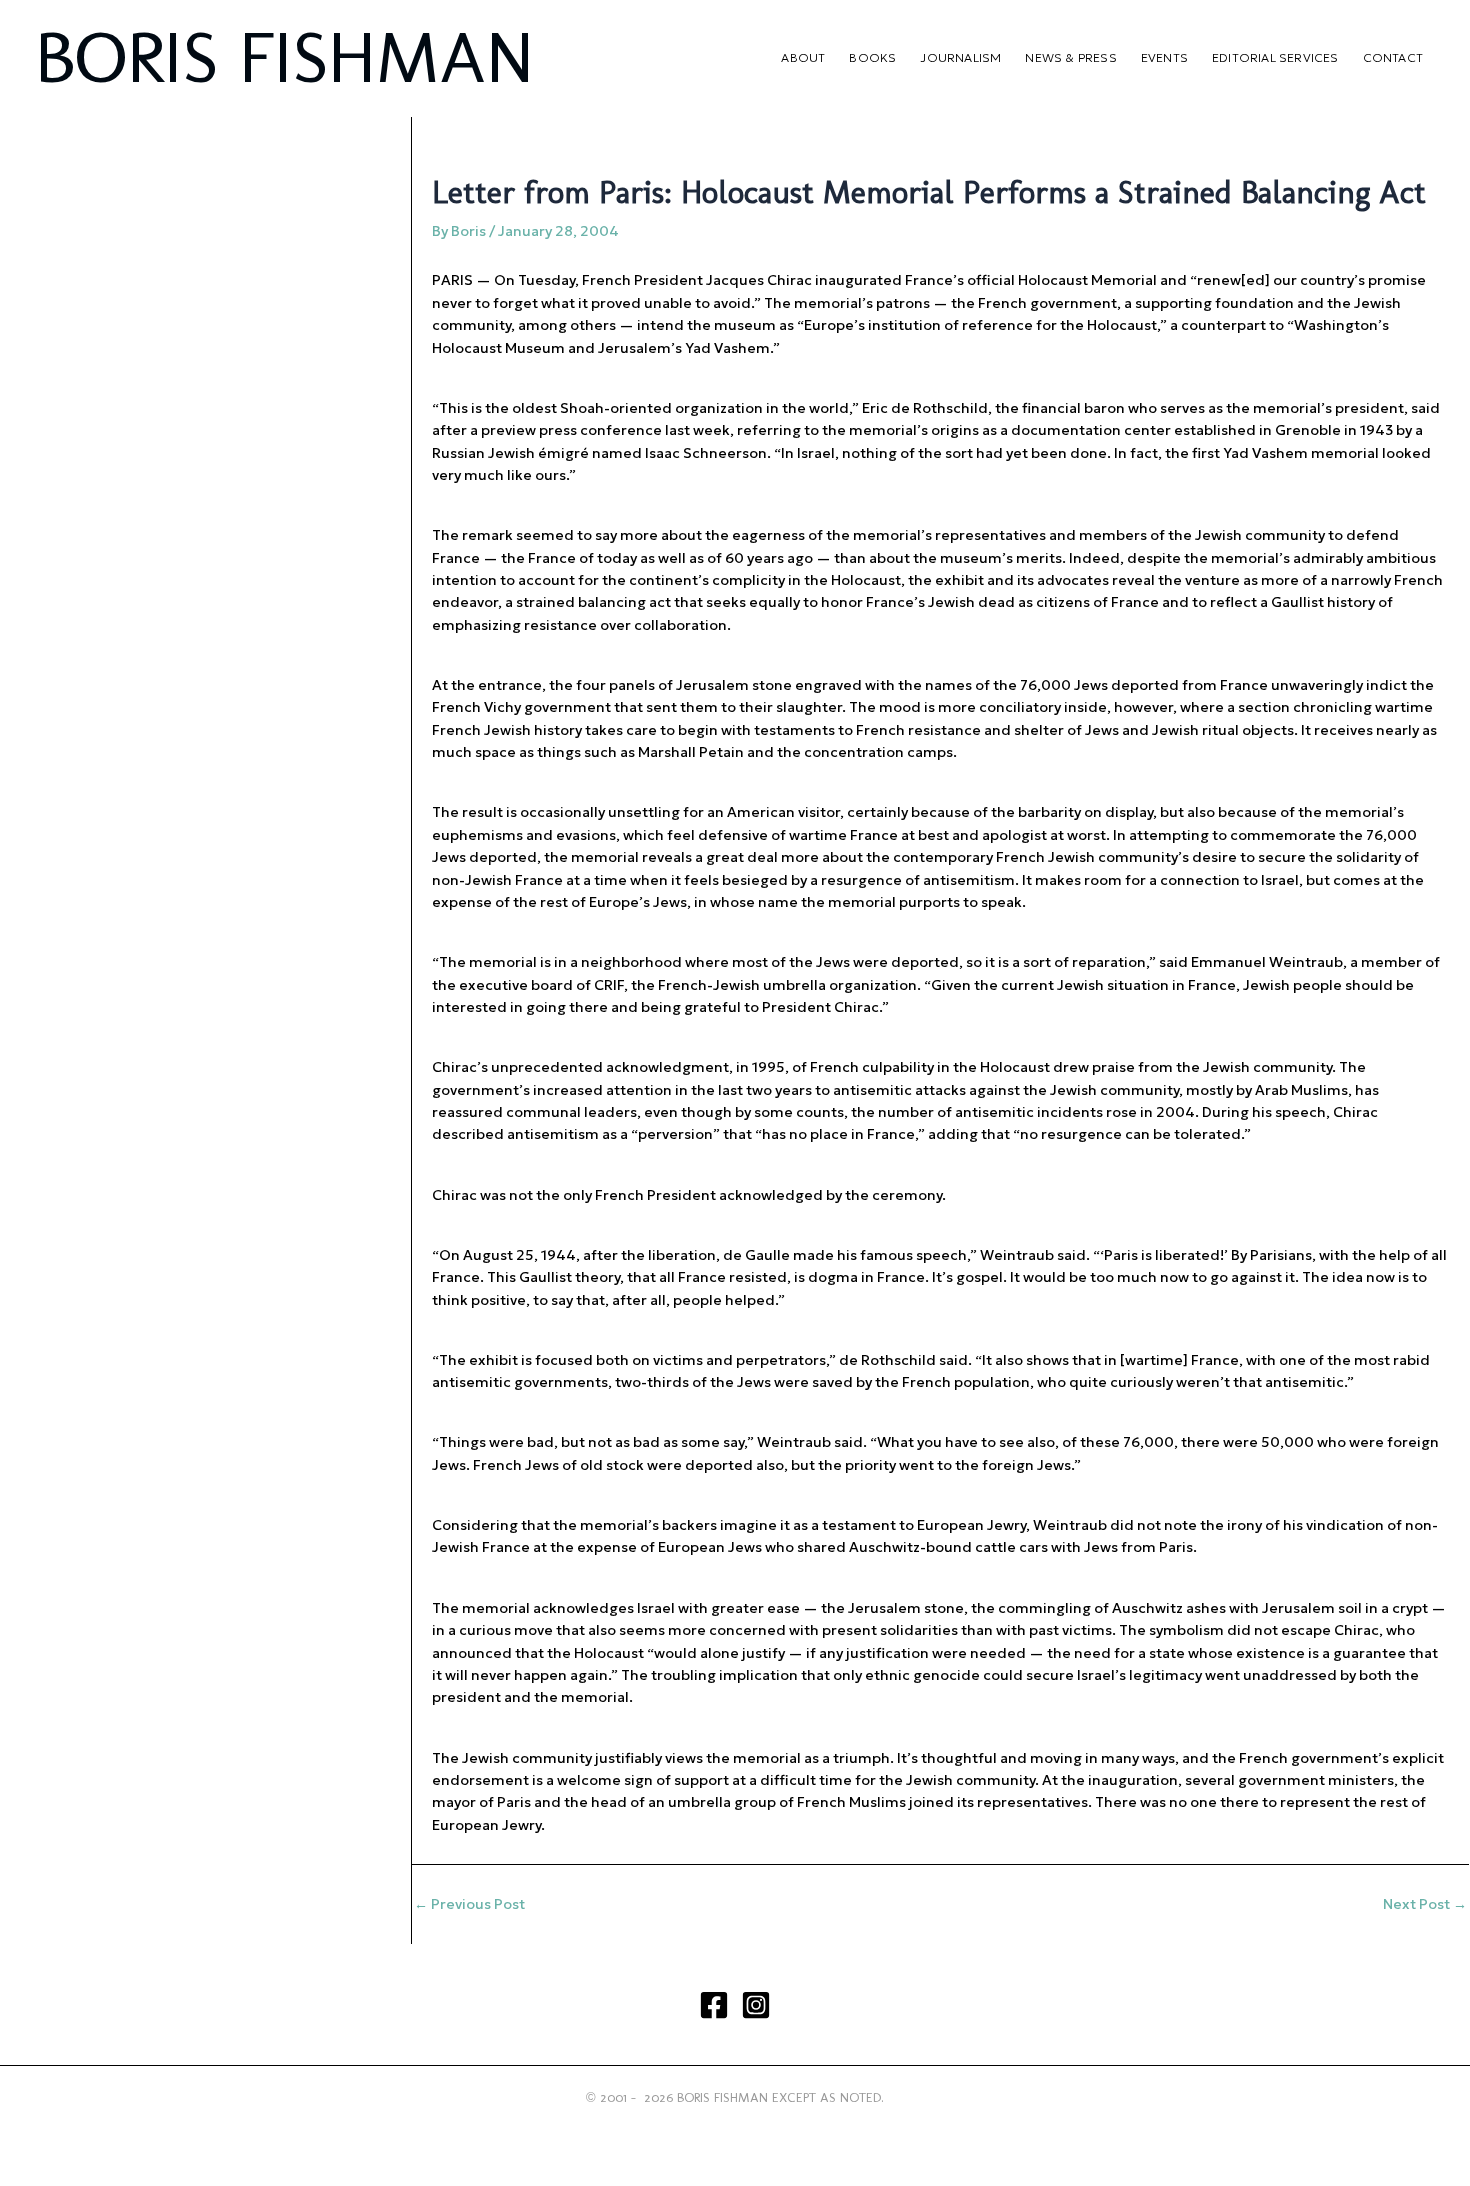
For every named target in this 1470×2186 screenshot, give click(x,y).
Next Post (1425, 1904)
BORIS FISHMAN (284, 57)
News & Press (1070, 57)
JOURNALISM (960, 57)
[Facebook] (714, 2005)
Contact (1393, 57)
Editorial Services (1275, 57)
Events (1164, 57)
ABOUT (803, 57)
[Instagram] (756, 2005)
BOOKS (872, 57)
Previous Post (469, 1904)
